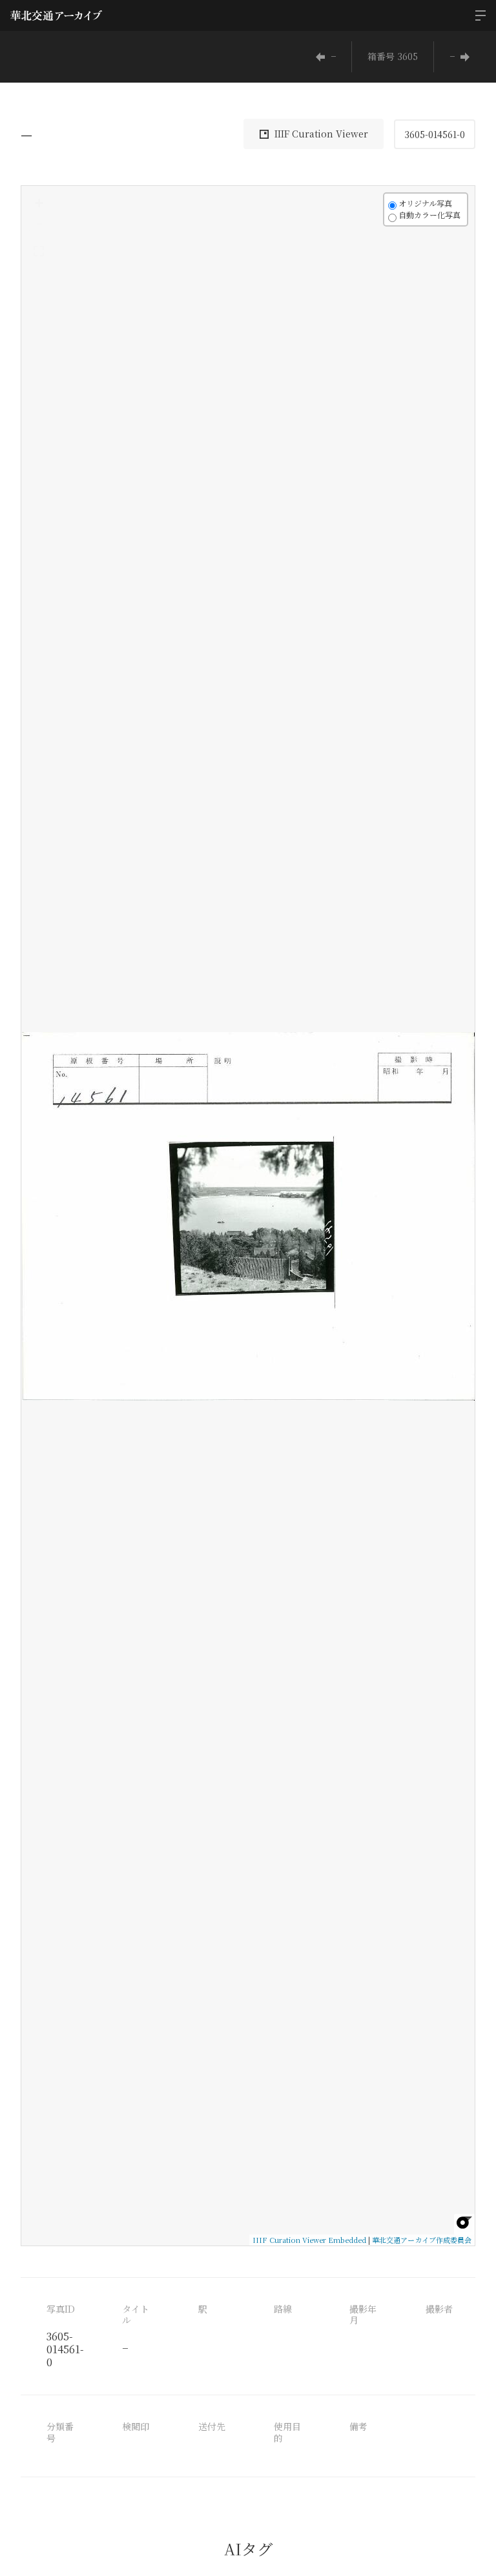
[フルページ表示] (39, 251)
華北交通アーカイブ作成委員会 (422, 2240)
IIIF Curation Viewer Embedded (309, 2240)
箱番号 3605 (393, 56)
